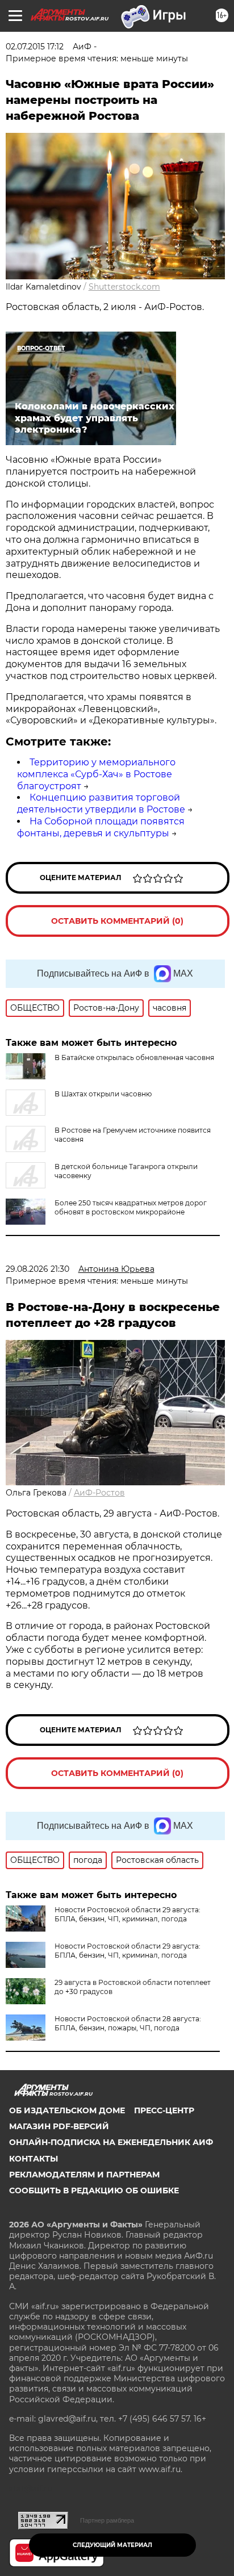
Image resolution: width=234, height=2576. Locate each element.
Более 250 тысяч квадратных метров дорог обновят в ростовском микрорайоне (131, 1207)
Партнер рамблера (107, 2520)
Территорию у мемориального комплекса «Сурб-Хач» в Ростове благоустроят (96, 774)
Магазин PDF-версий (59, 2126)
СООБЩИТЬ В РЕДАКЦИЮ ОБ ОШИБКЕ (94, 2190)
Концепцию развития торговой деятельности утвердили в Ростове (101, 803)
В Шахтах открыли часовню (103, 1094)
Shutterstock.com (124, 287)
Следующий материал (112, 2545)
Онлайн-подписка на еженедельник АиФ (111, 2142)
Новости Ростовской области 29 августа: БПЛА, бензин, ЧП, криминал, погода (128, 1914)
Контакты (34, 2159)
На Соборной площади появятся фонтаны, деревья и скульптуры (101, 827)
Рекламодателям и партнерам (84, 2175)
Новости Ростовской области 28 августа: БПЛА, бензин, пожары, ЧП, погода (128, 2023)
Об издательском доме (67, 2110)
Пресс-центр (164, 2110)
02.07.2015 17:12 (35, 47)
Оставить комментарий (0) (117, 921)
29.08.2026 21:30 (37, 1269)
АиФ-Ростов (99, 1493)
